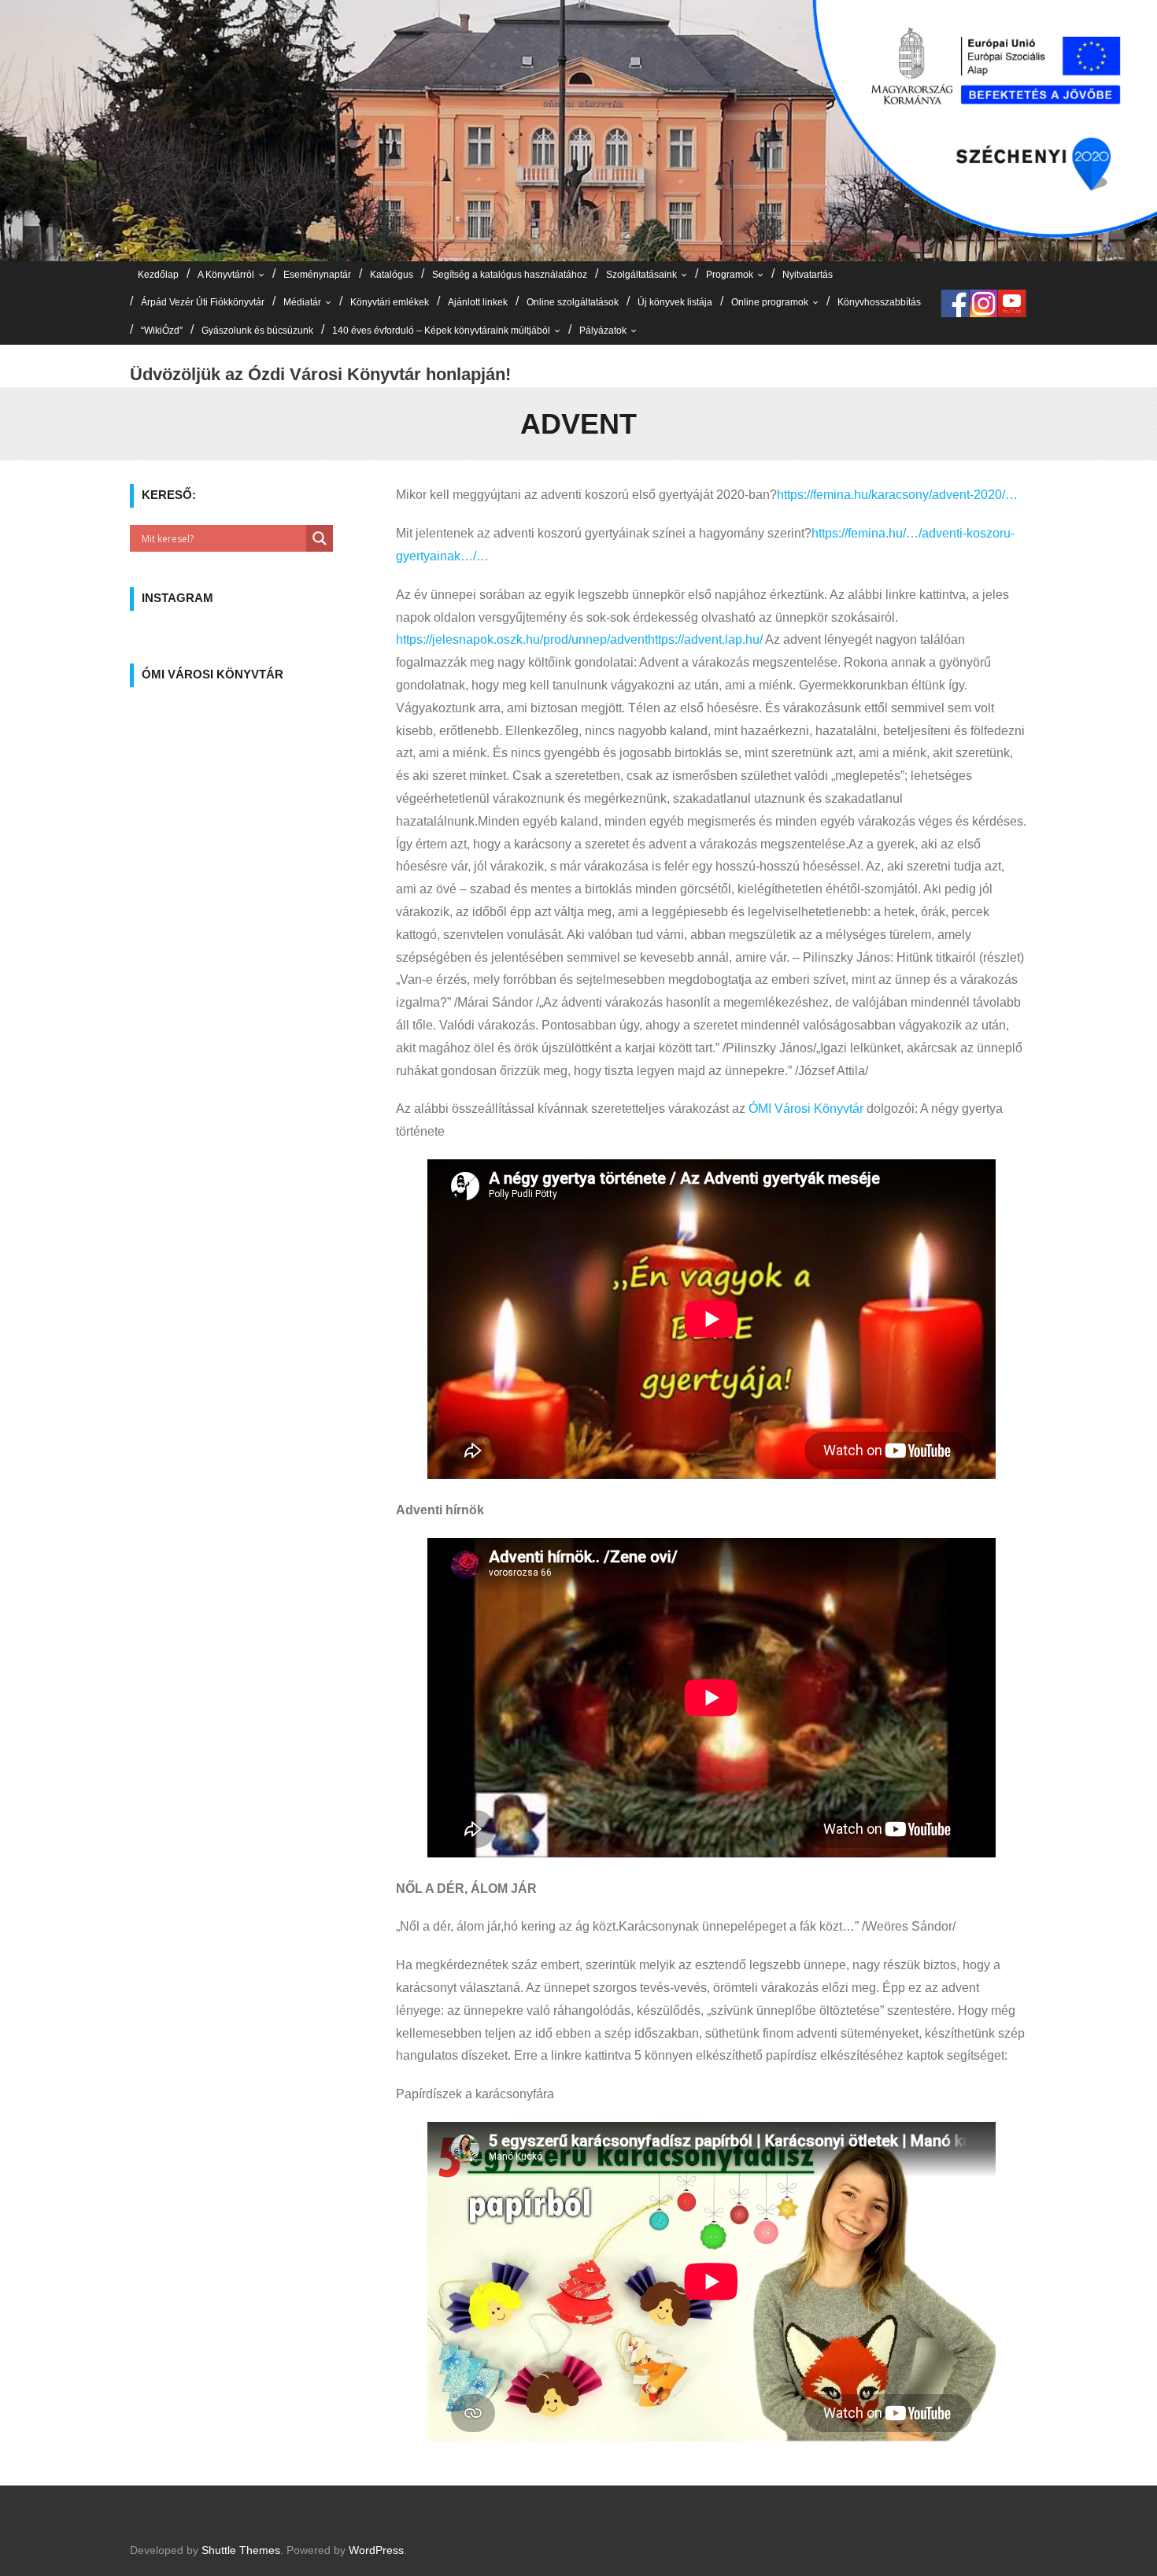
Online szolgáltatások (573, 302)
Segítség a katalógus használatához (510, 275)
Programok (730, 275)
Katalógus (392, 275)
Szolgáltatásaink (641, 275)
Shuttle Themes (241, 2550)
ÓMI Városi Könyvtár (806, 1109)
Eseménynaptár (317, 275)
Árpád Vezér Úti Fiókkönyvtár (203, 302)
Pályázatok (603, 331)
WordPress (376, 2550)
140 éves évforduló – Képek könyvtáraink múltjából (441, 331)
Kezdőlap (158, 275)
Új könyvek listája (675, 302)
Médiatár (302, 302)
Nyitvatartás (808, 275)
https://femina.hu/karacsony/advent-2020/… (897, 495)
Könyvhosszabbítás (879, 302)
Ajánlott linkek (478, 302)
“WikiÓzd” (162, 331)
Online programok (770, 302)
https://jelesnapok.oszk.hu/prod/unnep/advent (522, 639)
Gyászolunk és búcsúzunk (257, 331)
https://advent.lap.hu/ (705, 639)
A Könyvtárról (226, 275)
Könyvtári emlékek (390, 302)
